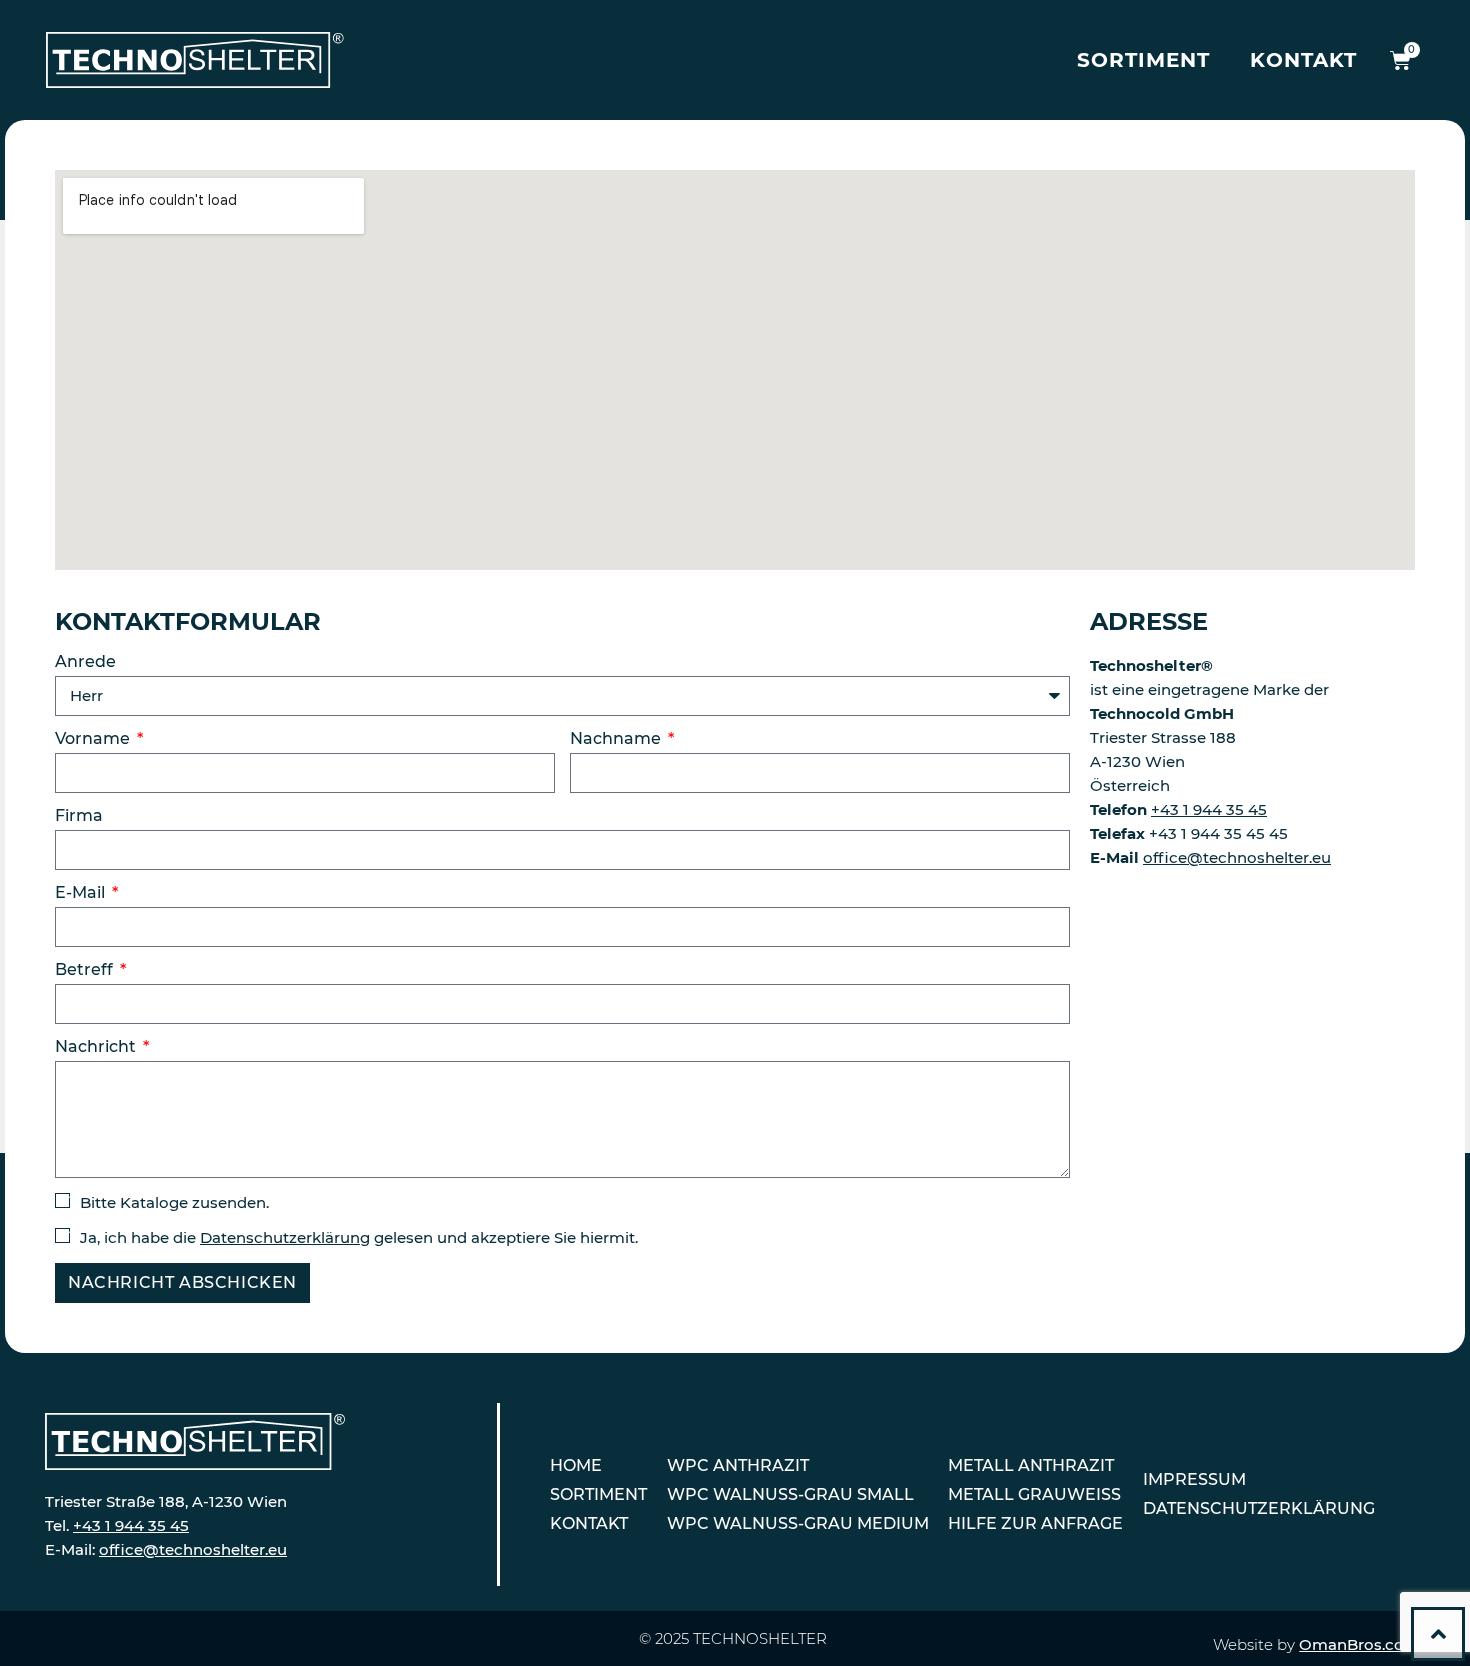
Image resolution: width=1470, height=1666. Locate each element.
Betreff (86, 970)
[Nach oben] (1438, 1634)
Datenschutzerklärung (285, 1237)
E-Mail (82, 893)
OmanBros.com (1359, 1644)
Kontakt (1303, 60)
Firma (79, 816)
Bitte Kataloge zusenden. (174, 1202)
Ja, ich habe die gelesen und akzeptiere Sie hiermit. (359, 1237)
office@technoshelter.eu (1237, 857)
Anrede (85, 662)
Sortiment (1143, 60)
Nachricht (97, 1047)
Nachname (617, 739)
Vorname (94, 739)
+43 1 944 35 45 (1209, 809)
